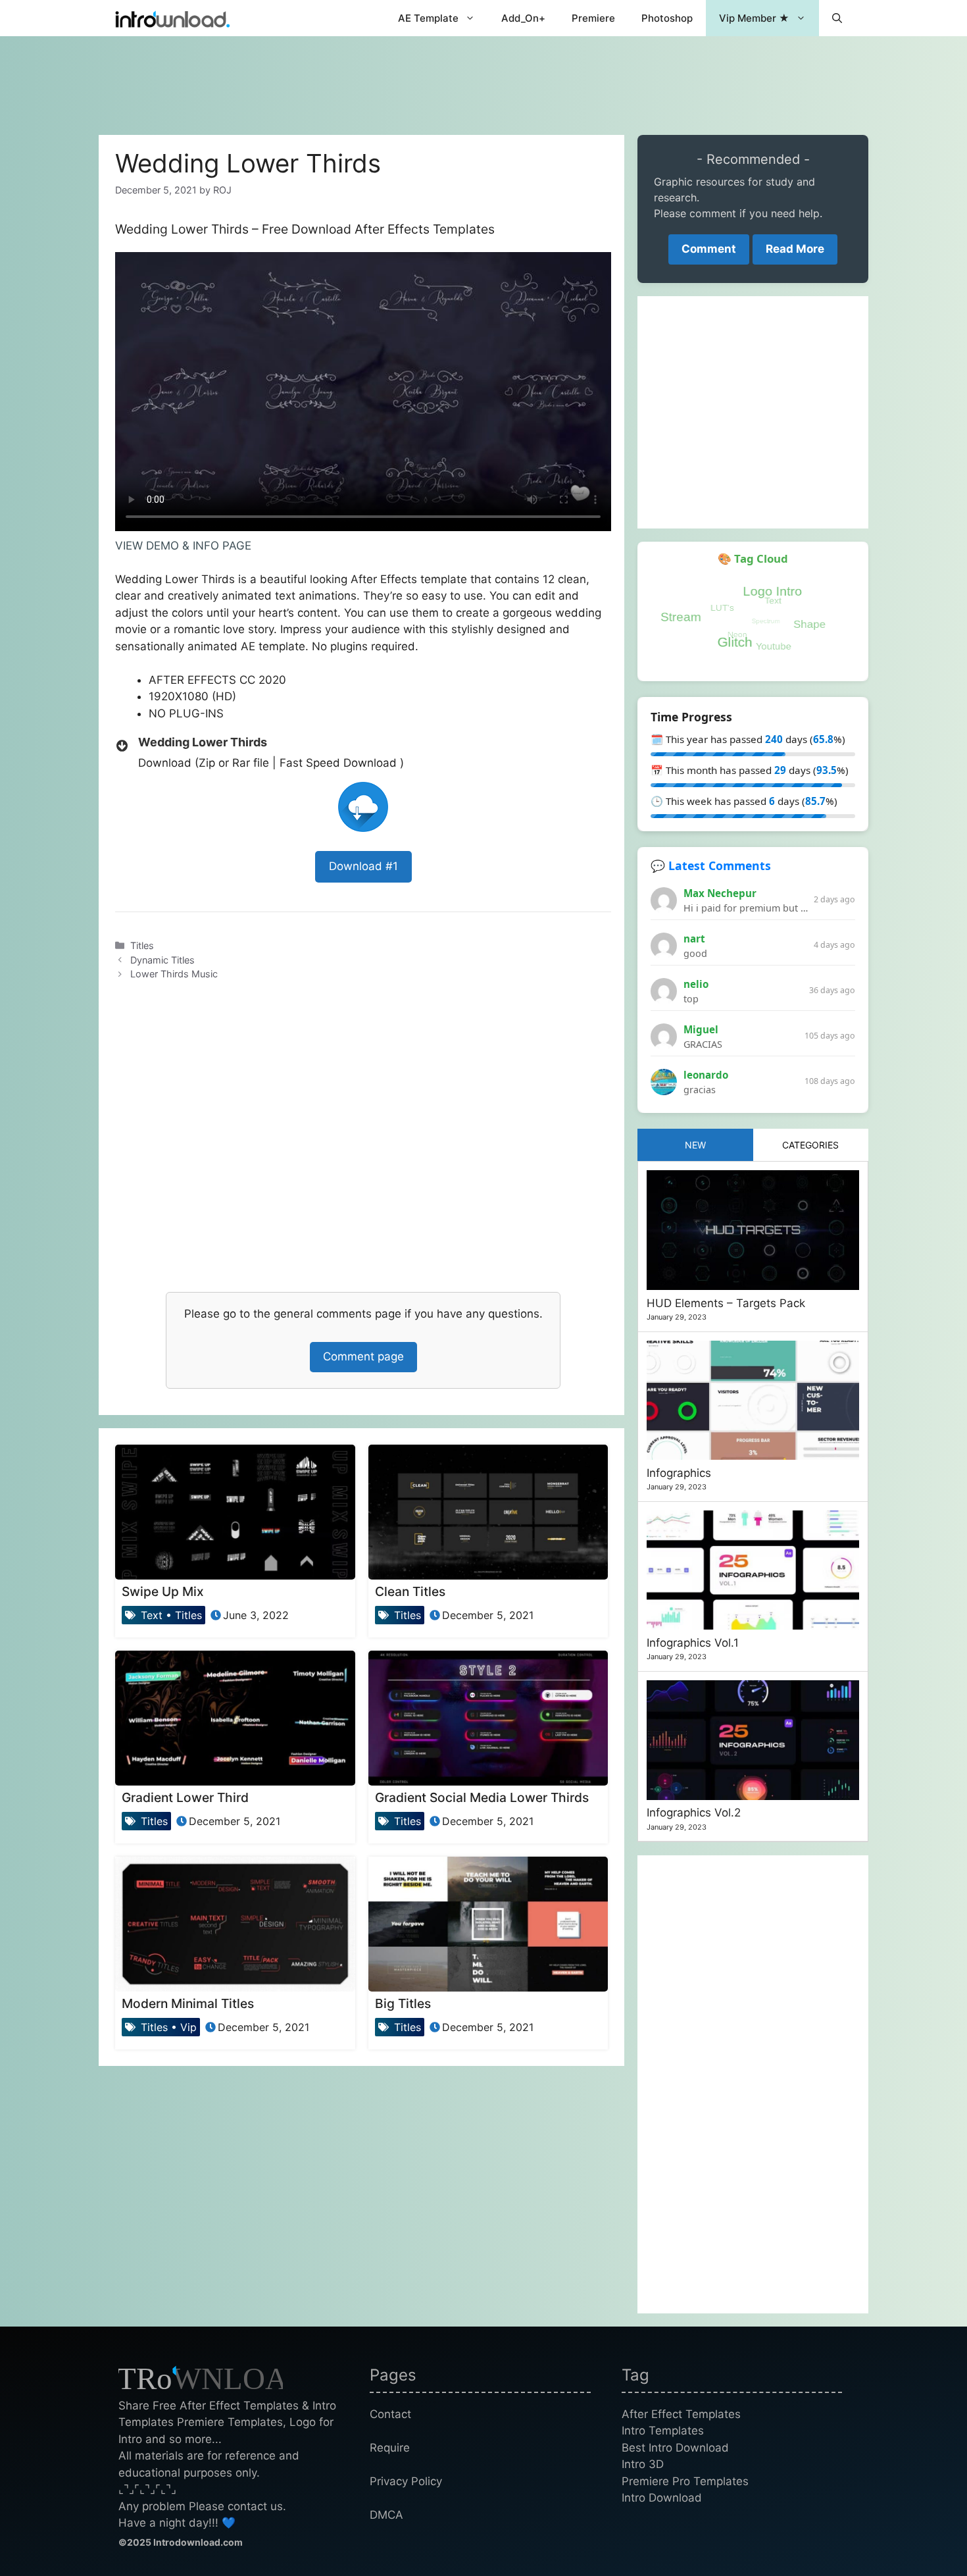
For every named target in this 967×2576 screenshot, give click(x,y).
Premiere (593, 18)
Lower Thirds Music (174, 974)
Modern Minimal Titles (188, 2003)
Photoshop (667, 18)
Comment (709, 249)
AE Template (428, 18)
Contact (390, 2414)
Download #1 (363, 866)
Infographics (679, 1473)
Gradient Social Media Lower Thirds (482, 1797)
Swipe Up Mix (163, 1591)
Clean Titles (410, 1591)
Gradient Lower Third (185, 1797)
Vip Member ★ (754, 18)
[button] (837, 18)
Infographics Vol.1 (693, 1643)
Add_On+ (523, 18)
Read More (795, 249)
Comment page (363, 1356)
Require (390, 2448)
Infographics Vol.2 (694, 1813)
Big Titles (403, 2003)
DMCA (386, 2515)
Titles (142, 945)
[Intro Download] (173, 18)
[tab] (695, 1145)
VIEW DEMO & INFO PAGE (183, 546)
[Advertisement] (484, 79)
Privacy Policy (406, 2481)
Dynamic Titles (162, 960)
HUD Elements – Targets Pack (726, 1303)
